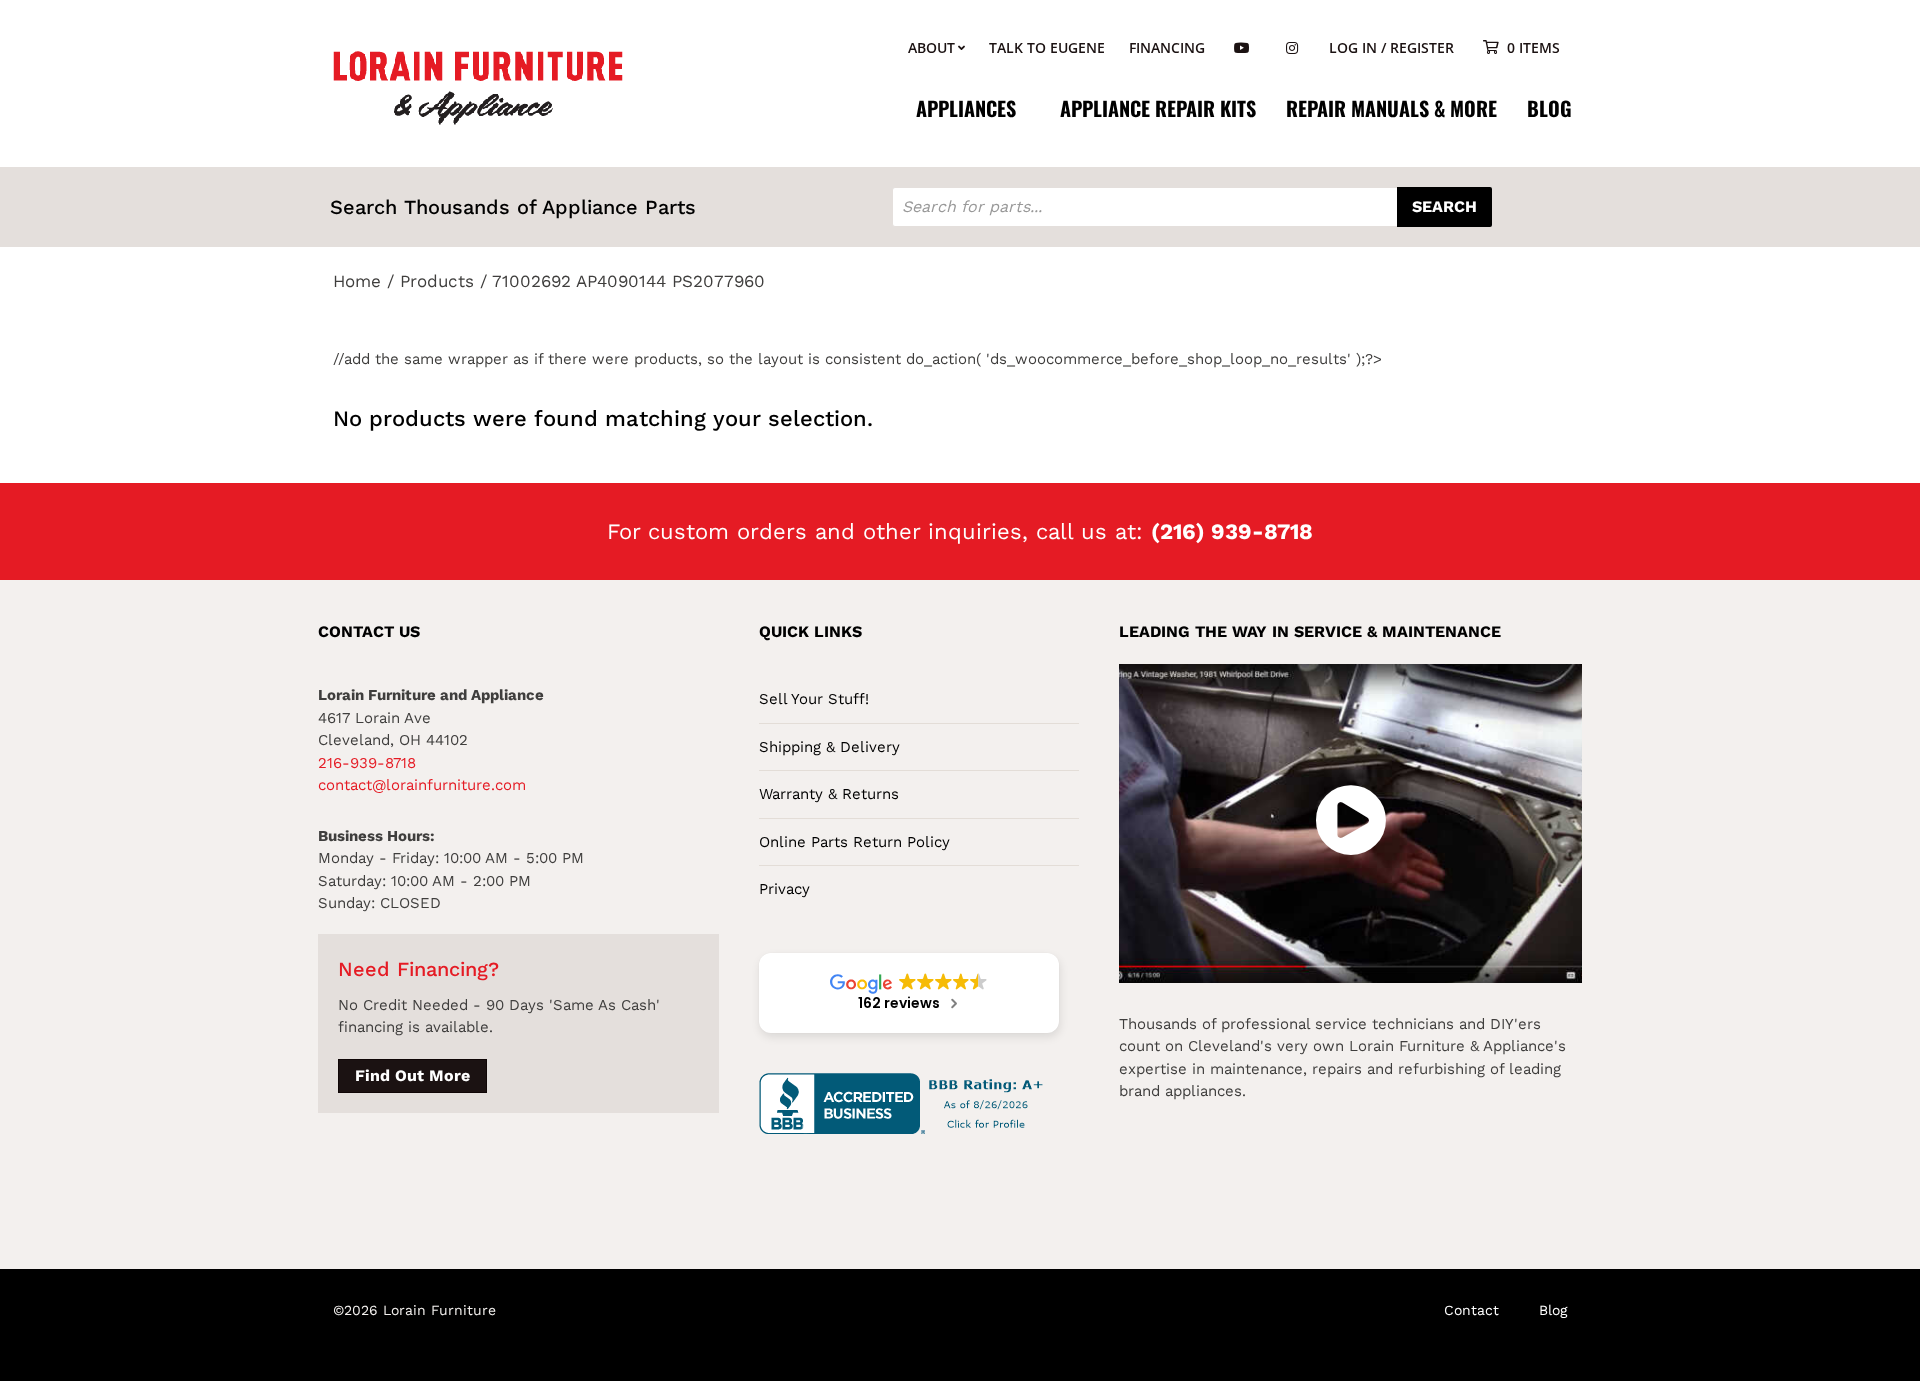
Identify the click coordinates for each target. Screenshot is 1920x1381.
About (931, 47)
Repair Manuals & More (1391, 108)
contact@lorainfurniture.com (422, 785)
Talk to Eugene (1047, 47)
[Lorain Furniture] (478, 86)
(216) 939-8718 (1232, 531)
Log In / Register (1391, 47)
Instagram (1292, 48)
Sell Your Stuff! (814, 699)
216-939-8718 (367, 763)
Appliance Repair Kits (1158, 108)
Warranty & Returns (829, 794)
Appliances (966, 108)
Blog (1549, 108)
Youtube (1242, 48)
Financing (1167, 47)
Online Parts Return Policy (854, 842)
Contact (1471, 1310)
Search (1444, 206)
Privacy (784, 889)
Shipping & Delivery (829, 747)
